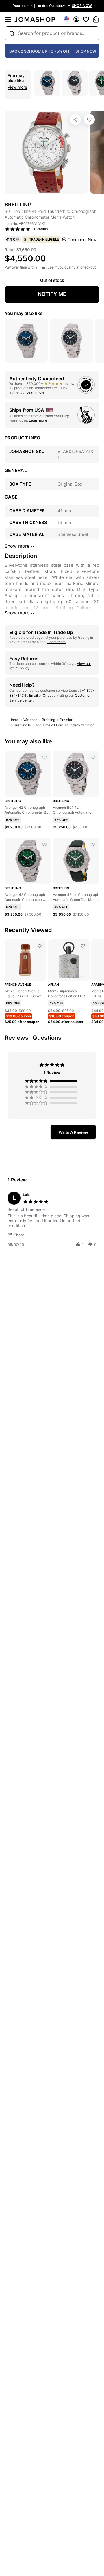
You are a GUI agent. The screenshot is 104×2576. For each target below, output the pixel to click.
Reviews (16, 1038)
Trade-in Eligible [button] (44, 239)
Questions (47, 1038)
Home (14, 720)
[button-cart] (96, 19)
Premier (66, 720)
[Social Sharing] (75, 120)
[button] (19, 1235)
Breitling (49, 720)
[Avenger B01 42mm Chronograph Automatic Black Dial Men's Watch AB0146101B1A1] (93, 757)
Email (34, 695)
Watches (30, 720)
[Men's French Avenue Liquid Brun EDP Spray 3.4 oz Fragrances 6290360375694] (40, 946)
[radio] (52, 1081)
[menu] (8, 19)
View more (17, 87)
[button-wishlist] (86, 19)
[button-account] (76, 19)
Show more (17, 613)
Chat (47, 695)
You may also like (24, 313)
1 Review (41, 229)
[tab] (73, 1132)
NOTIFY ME (52, 294)
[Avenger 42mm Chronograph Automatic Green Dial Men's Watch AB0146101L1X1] (93, 845)
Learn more (35, 392)
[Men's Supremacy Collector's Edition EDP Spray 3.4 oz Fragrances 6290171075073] (83, 946)
